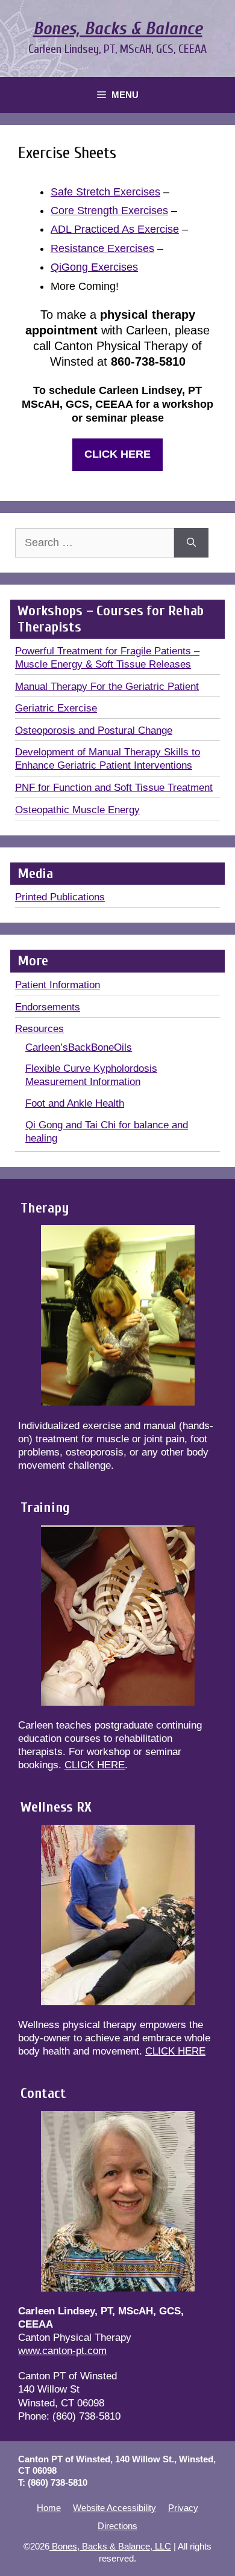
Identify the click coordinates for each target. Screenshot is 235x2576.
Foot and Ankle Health (75, 1103)
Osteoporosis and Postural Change (94, 730)
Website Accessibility (114, 2508)
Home (49, 2508)
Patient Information (58, 985)
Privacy (183, 2508)
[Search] (191, 543)
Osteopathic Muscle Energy (77, 810)
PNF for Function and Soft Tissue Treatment (114, 788)
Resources (39, 1029)
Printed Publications (60, 897)
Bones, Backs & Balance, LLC (110, 2546)
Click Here (117, 454)
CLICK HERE (95, 1765)
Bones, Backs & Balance (118, 29)
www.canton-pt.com (62, 2351)
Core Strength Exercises (109, 211)
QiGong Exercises (94, 267)
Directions (117, 2526)
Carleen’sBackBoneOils (79, 1047)
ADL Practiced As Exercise (115, 229)
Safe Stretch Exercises (105, 192)
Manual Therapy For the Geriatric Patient (107, 687)
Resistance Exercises (102, 248)
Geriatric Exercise (56, 708)
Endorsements (48, 1007)
